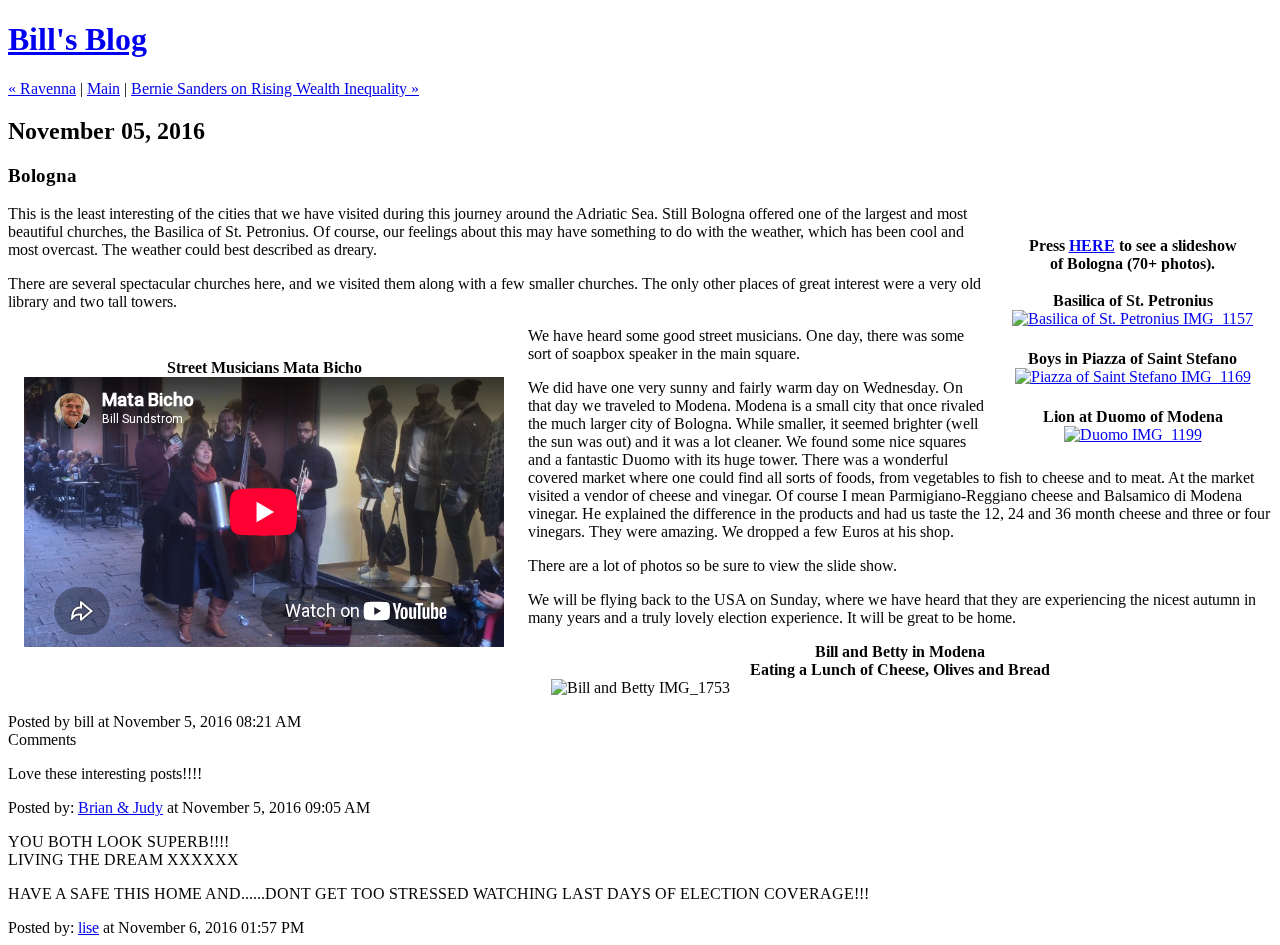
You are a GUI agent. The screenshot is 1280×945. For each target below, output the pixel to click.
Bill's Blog (77, 39)
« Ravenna (42, 88)
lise (88, 927)
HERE (1092, 245)
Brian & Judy (120, 807)
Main (103, 88)
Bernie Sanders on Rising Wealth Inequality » (275, 88)
